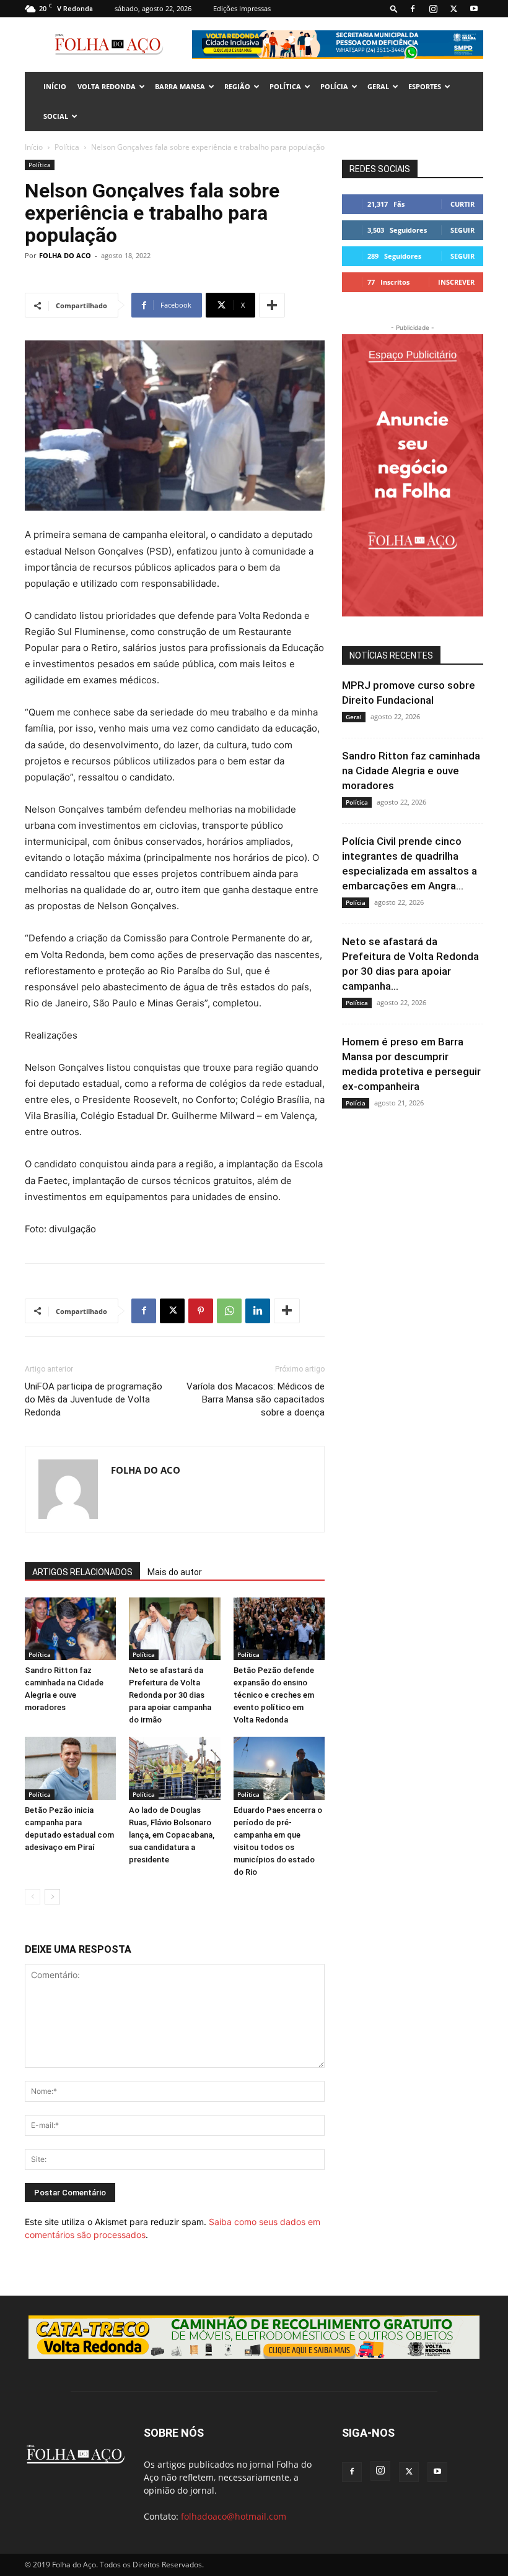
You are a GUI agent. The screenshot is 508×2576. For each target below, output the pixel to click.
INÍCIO (55, 86)
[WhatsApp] (229, 1311)
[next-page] (52, 1897)
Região (237, 86)
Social (56, 116)
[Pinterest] (201, 1311)
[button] (394, 8)
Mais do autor (175, 1572)
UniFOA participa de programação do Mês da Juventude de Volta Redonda (94, 1399)
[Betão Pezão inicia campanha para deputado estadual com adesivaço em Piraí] (70, 1768)
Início (34, 147)
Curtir (462, 204)
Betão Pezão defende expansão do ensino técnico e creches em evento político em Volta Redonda (274, 1695)
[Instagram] (433, 9)
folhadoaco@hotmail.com (234, 2516)
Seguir (462, 230)
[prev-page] (33, 1897)
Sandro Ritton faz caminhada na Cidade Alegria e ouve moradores (411, 771)
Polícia (334, 86)
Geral (378, 86)
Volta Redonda (107, 86)
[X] (453, 9)
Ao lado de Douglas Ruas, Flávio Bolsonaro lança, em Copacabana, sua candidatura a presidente (172, 1835)
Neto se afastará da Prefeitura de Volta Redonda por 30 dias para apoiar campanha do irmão (170, 1695)
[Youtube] (474, 9)
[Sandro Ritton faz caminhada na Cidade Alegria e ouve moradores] (70, 1629)
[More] (272, 305)
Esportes (425, 86)
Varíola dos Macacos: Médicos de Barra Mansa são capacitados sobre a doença (256, 1399)
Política (285, 86)
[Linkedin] (258, 1311)
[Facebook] (413, 9)
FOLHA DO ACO (65, 255)
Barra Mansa (180, 86)
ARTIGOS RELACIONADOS (82, 1572)
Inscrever (456, 282)
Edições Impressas (242, 8)
